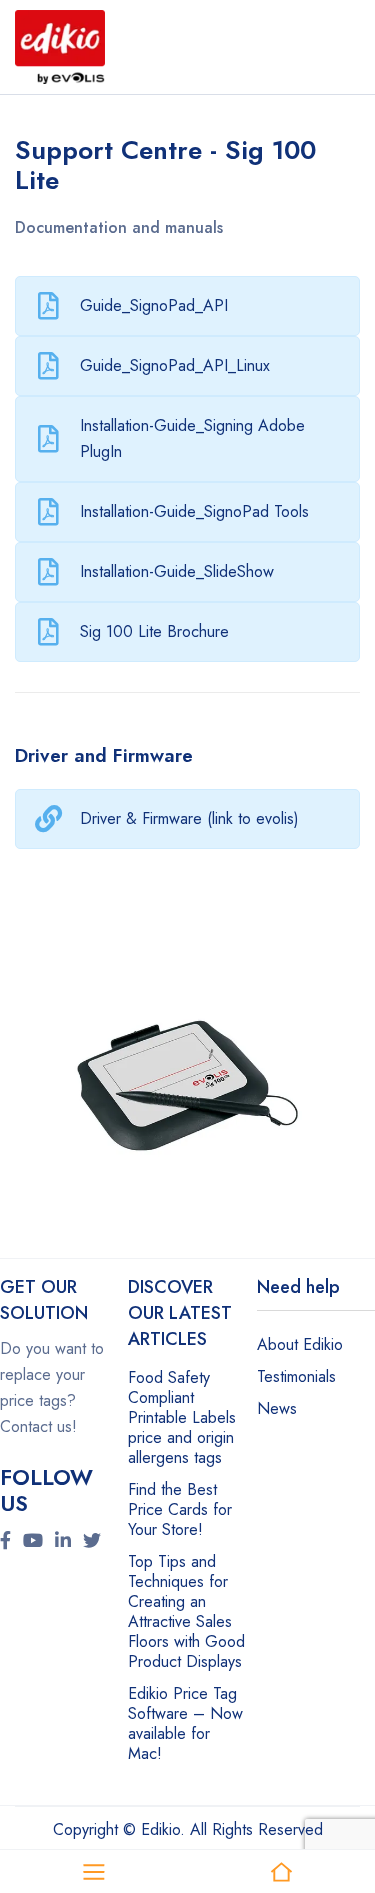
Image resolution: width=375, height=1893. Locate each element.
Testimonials (296, 1376)
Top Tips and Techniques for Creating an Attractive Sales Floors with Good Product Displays (186, 1611)
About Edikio (300, 1344)
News (277, 1408)
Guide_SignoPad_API (154, 305)
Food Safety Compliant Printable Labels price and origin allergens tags (182, 1417)
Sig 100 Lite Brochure (154, 631)
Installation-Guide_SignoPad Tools (194, 511)
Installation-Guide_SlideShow (177, 571)
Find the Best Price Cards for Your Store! (180, 1509)
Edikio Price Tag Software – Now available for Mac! (185, 1723)
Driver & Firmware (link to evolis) (189, 818)
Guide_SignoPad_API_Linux (175, 365)
